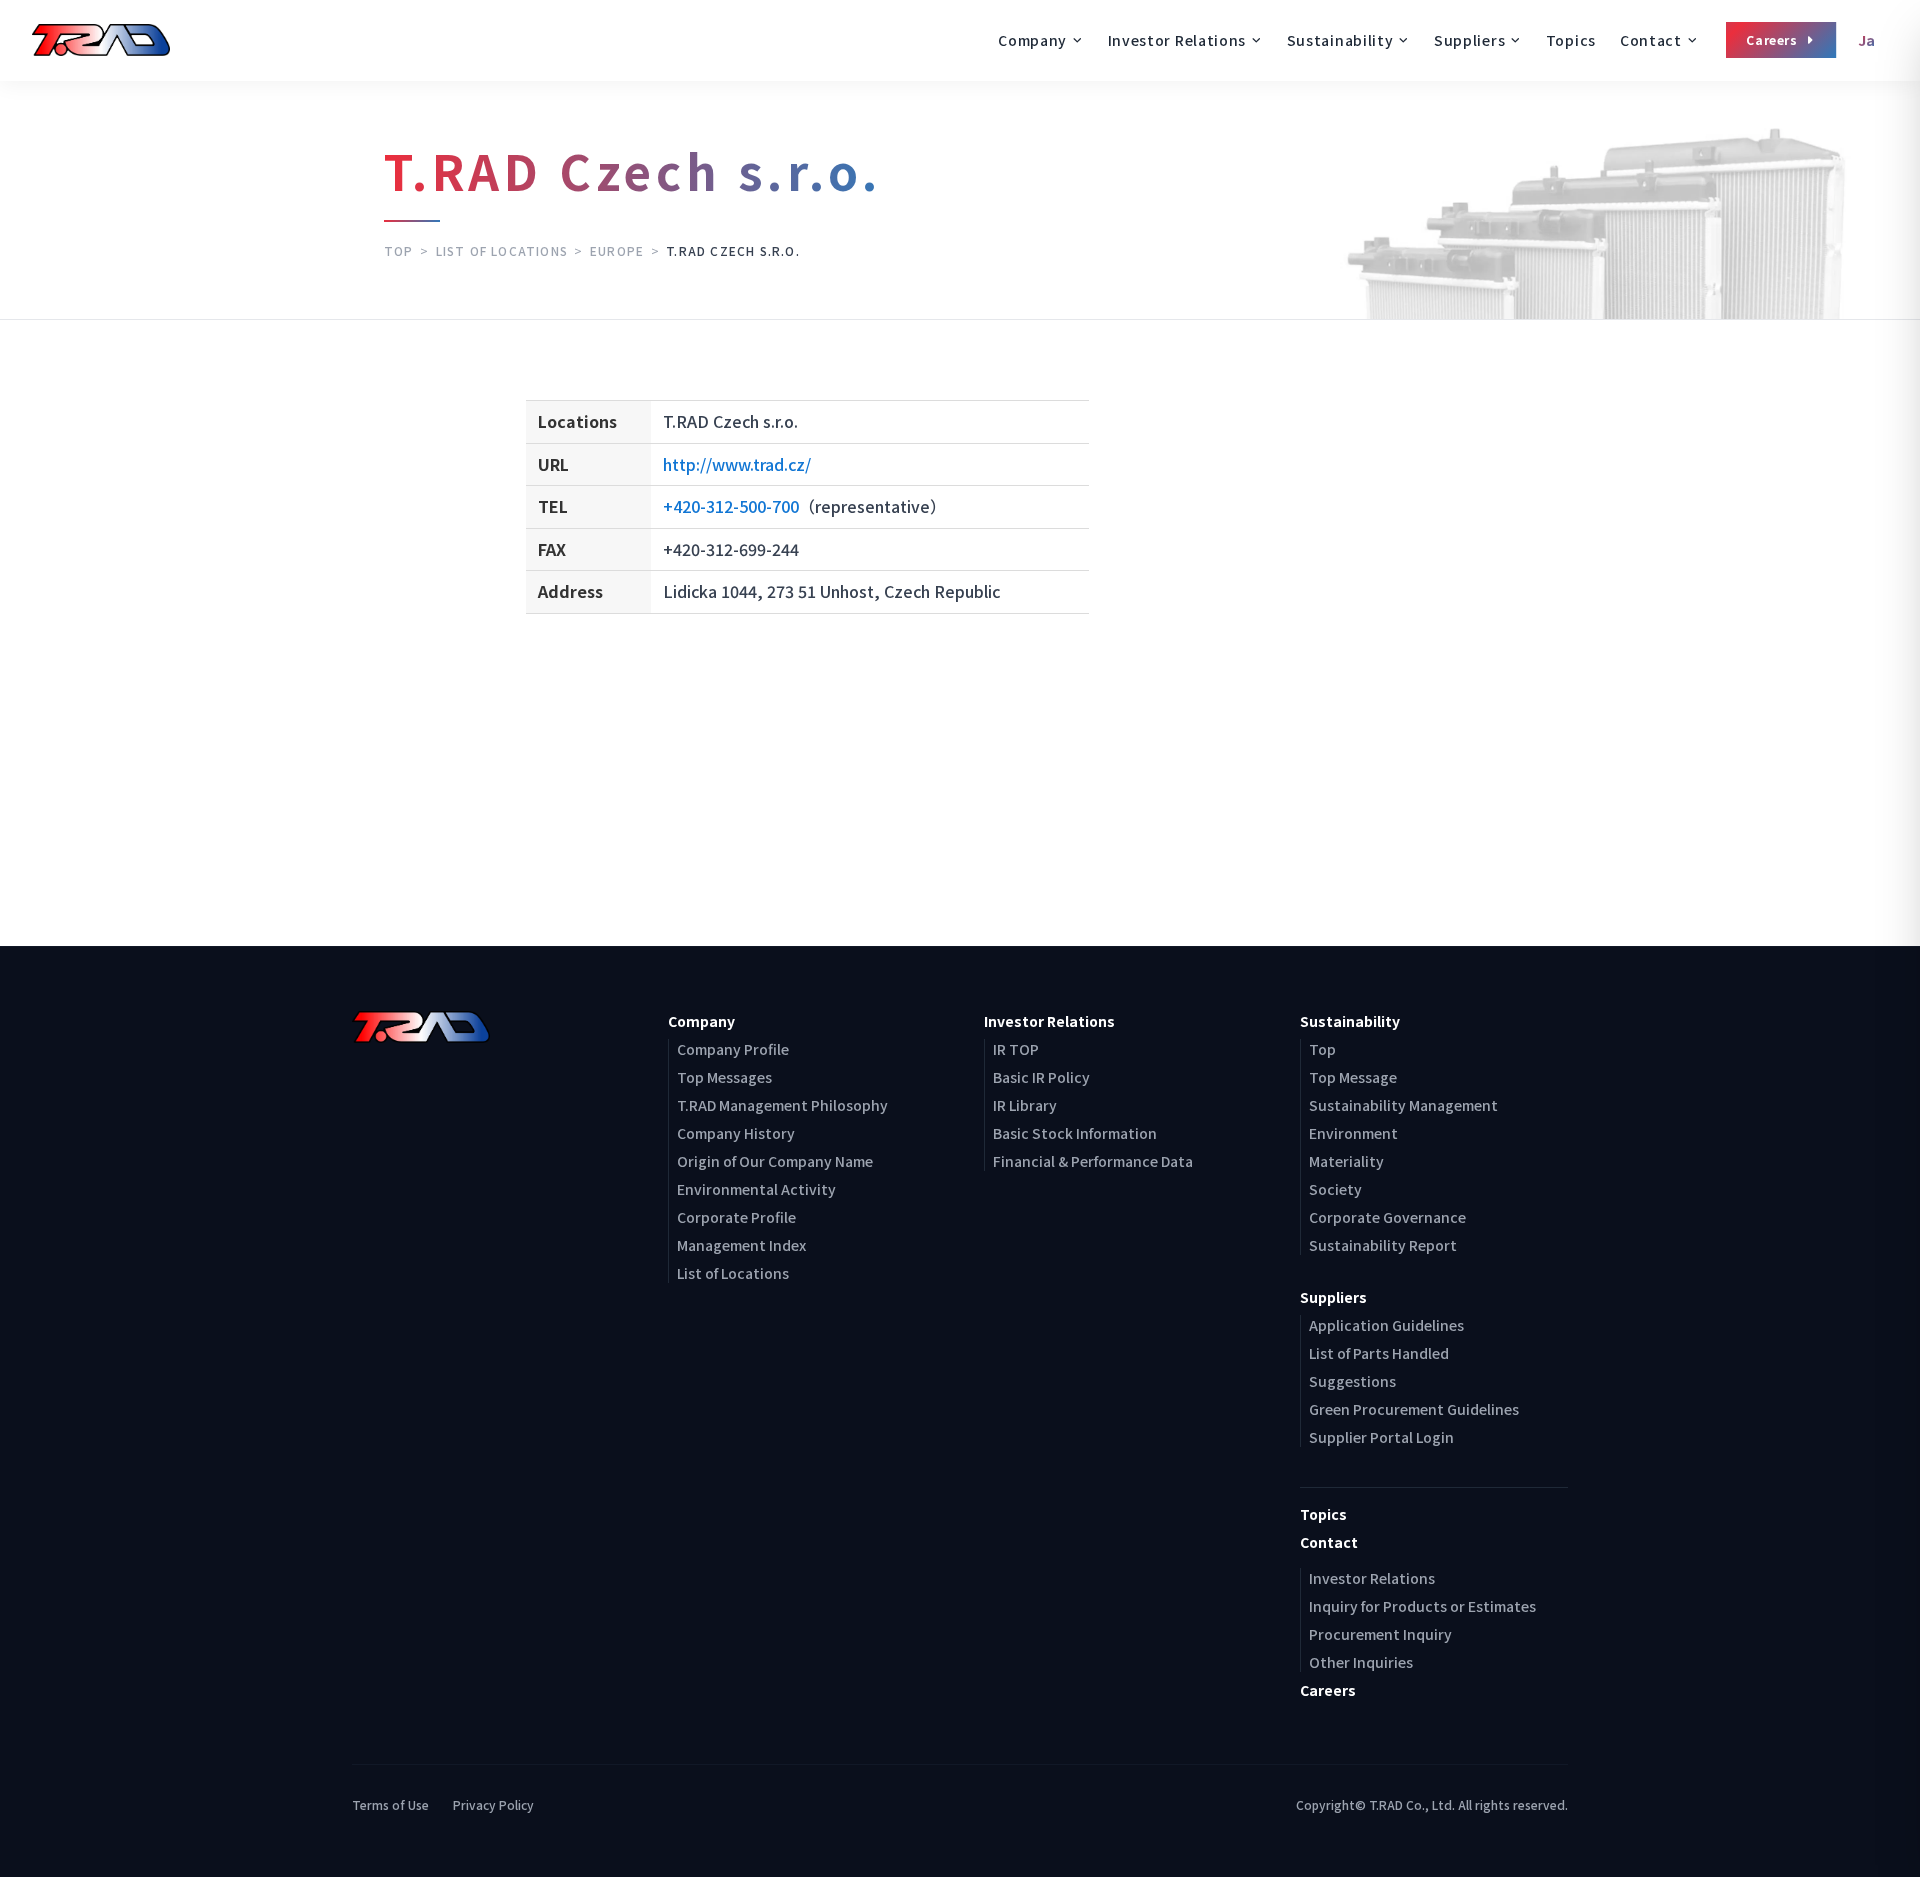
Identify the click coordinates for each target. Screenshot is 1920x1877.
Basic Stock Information (1075, 1133)
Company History (736, 1133)
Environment (1353, 1133)
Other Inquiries (1361, 1662)
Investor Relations (1372, 1578)
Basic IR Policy (1041, 1077)
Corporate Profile (736, 1217)
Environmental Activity (756, 1189)
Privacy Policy (493, 1805)
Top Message (1353, 1077)
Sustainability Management (1403, 1105)
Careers (1771, 39)
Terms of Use (390, 1805)
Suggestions (1352, 1381)
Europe (617, 250)
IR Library (1025, 1105)
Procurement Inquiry (1380, 1634)
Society (1335, 1189)
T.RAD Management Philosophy (782, 1105)
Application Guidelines (1386, 1325)
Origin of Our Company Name (775, 1161)
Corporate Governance (1387, 1217)
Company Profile (733, 1049)
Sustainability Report (1383, 1245)
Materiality (1346, 1161)
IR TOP (1016, 1049)
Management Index (741, 1245)
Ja (1867, 40)
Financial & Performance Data (1093, 1161)
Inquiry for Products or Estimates (1422, 1606)
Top (1322, 1049)
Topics (1571, 40)
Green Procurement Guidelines (1414, 1409)
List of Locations (502, 250)
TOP (399, 250)
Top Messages (724, 1077)
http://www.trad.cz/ (737, 464)
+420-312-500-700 (731, 506)
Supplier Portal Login (1381, 1437)
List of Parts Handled (1379, 1353)
